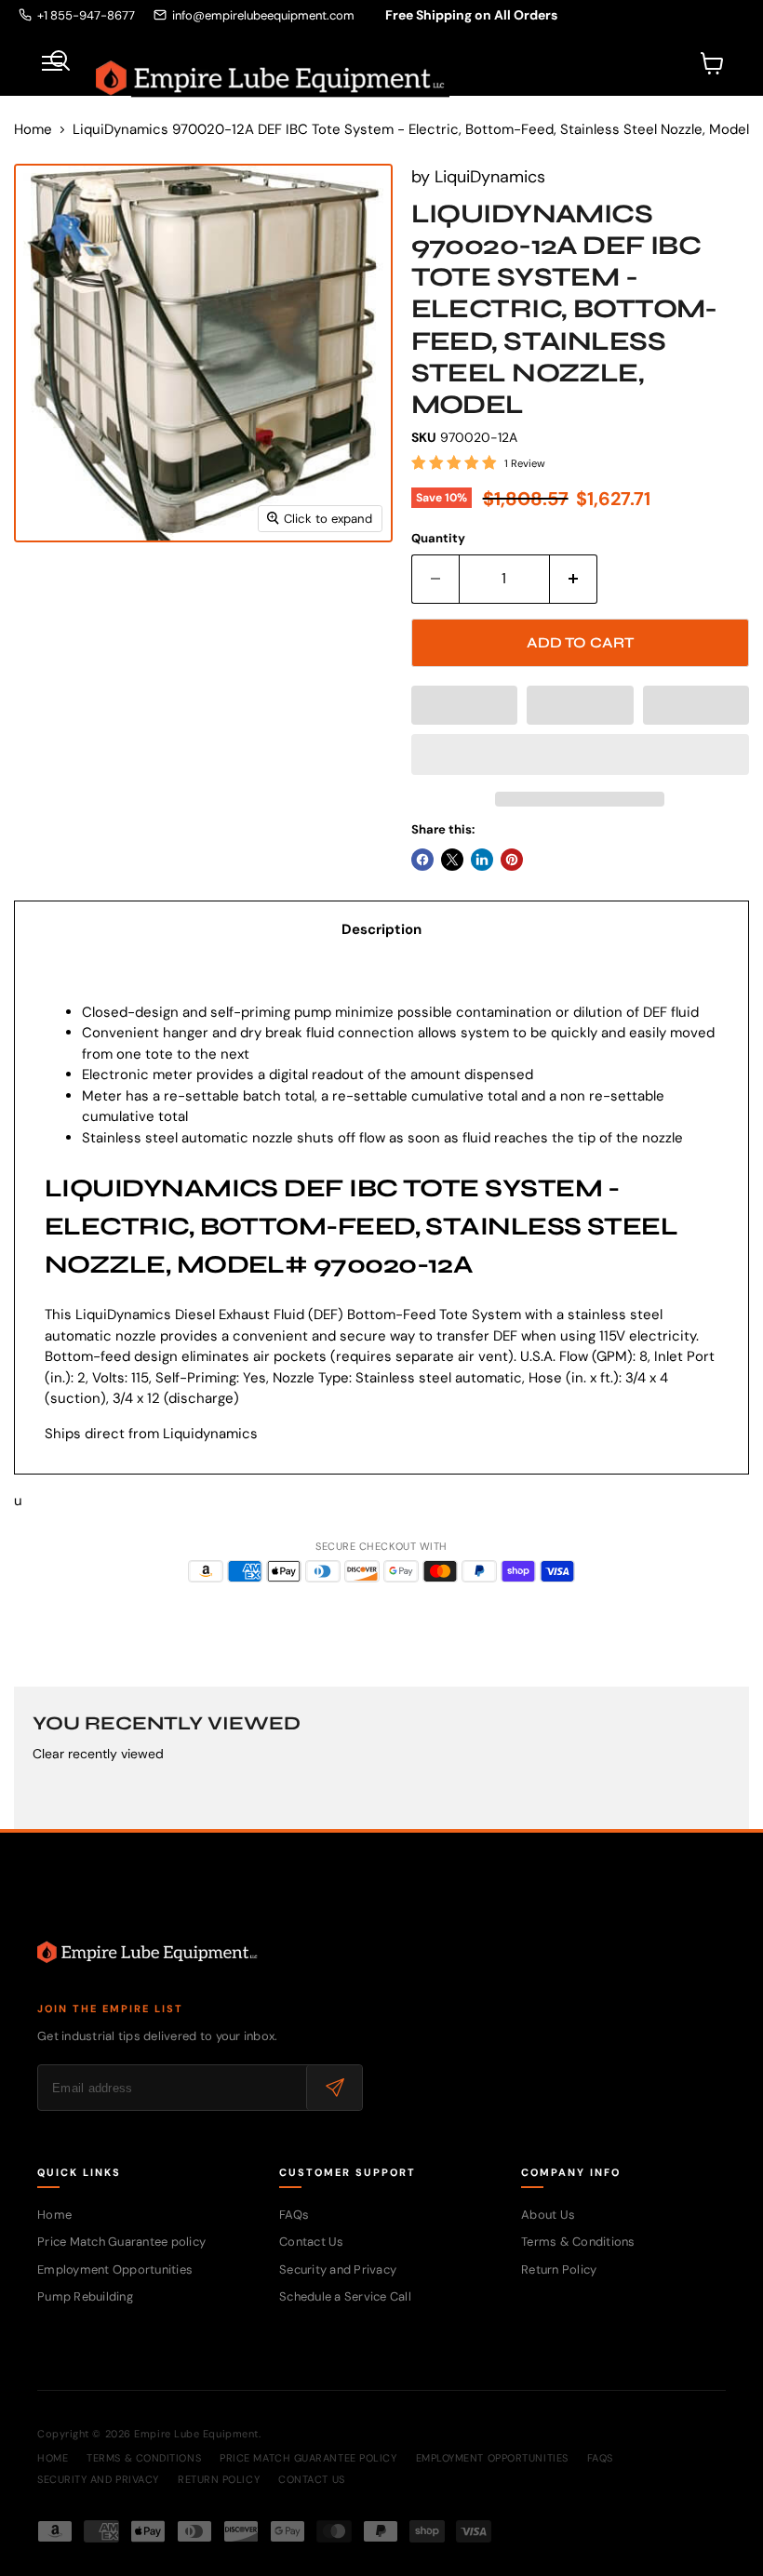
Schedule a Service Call (345, 2296)
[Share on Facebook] (422, 860)
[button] (464, 705)
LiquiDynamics (490, 177)
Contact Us (312, 2242)
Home (33, 130)
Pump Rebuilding (85, 2296)
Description (381, 929)
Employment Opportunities (115, 2269)
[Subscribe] (334, 2088)
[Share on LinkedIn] (482, 860)
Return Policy (559, 2269)
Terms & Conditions (578, 2242)
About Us (548, 2215)
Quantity (438, 538)
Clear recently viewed (98, 1754)
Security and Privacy (338, 2269)
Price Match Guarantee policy (121, 2242)
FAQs (294, 2215)
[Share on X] (452, 860)
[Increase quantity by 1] (574, 579)
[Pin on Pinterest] (512, 860)
